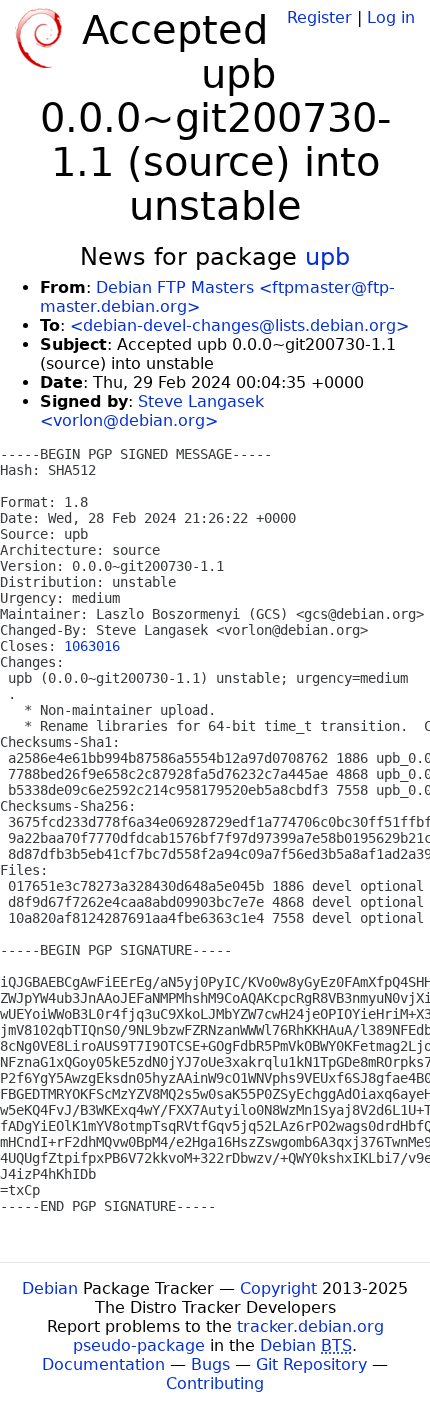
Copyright (278, 1288)
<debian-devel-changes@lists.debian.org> (239, 325)
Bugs (210, 1364)
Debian (50, 1288)
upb (327, 257)
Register (319, 17)
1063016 (92, 646)
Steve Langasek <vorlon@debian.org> (152, 411)
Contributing (215, 1383)
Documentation (103, 1364)
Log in (391, 17)
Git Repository (311, 1364)
